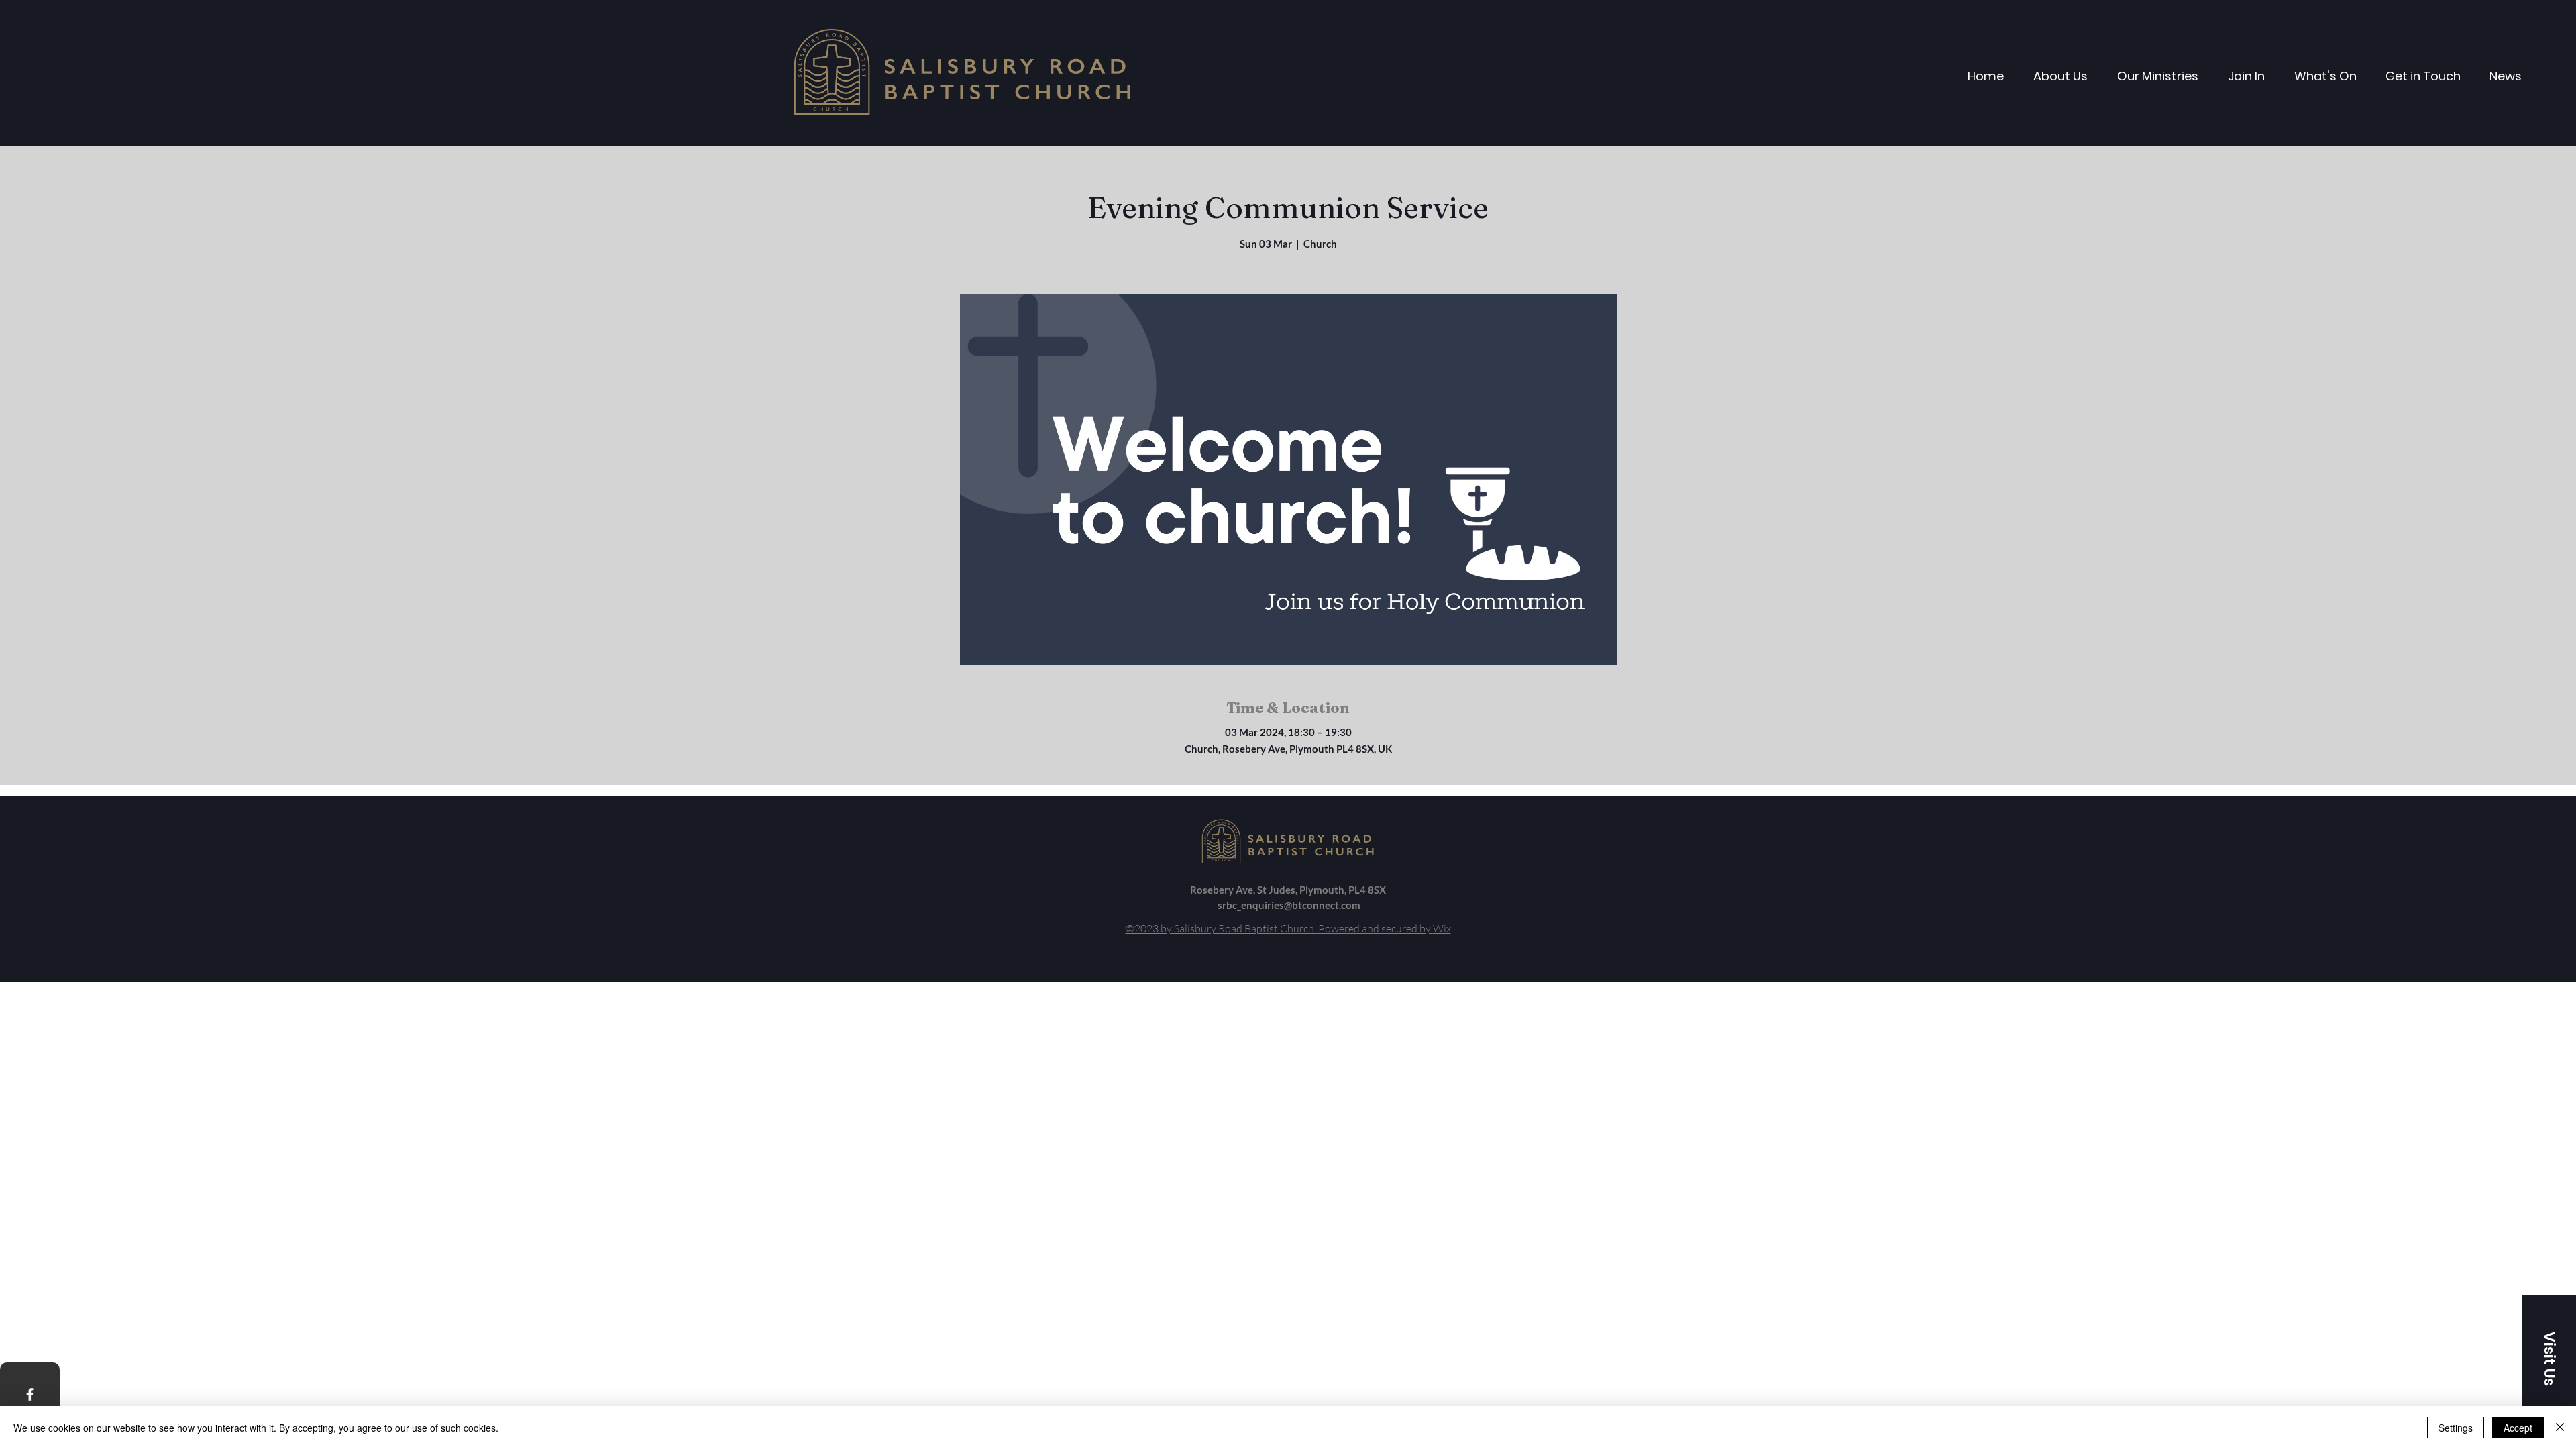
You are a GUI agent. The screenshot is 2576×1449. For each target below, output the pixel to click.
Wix (1442, 928)
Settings (2456, 1428)
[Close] (2560, 1428)
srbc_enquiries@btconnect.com (1289, 905)
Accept (2518, 1428)
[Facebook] (30, 1394)
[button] (2549, 1358)
